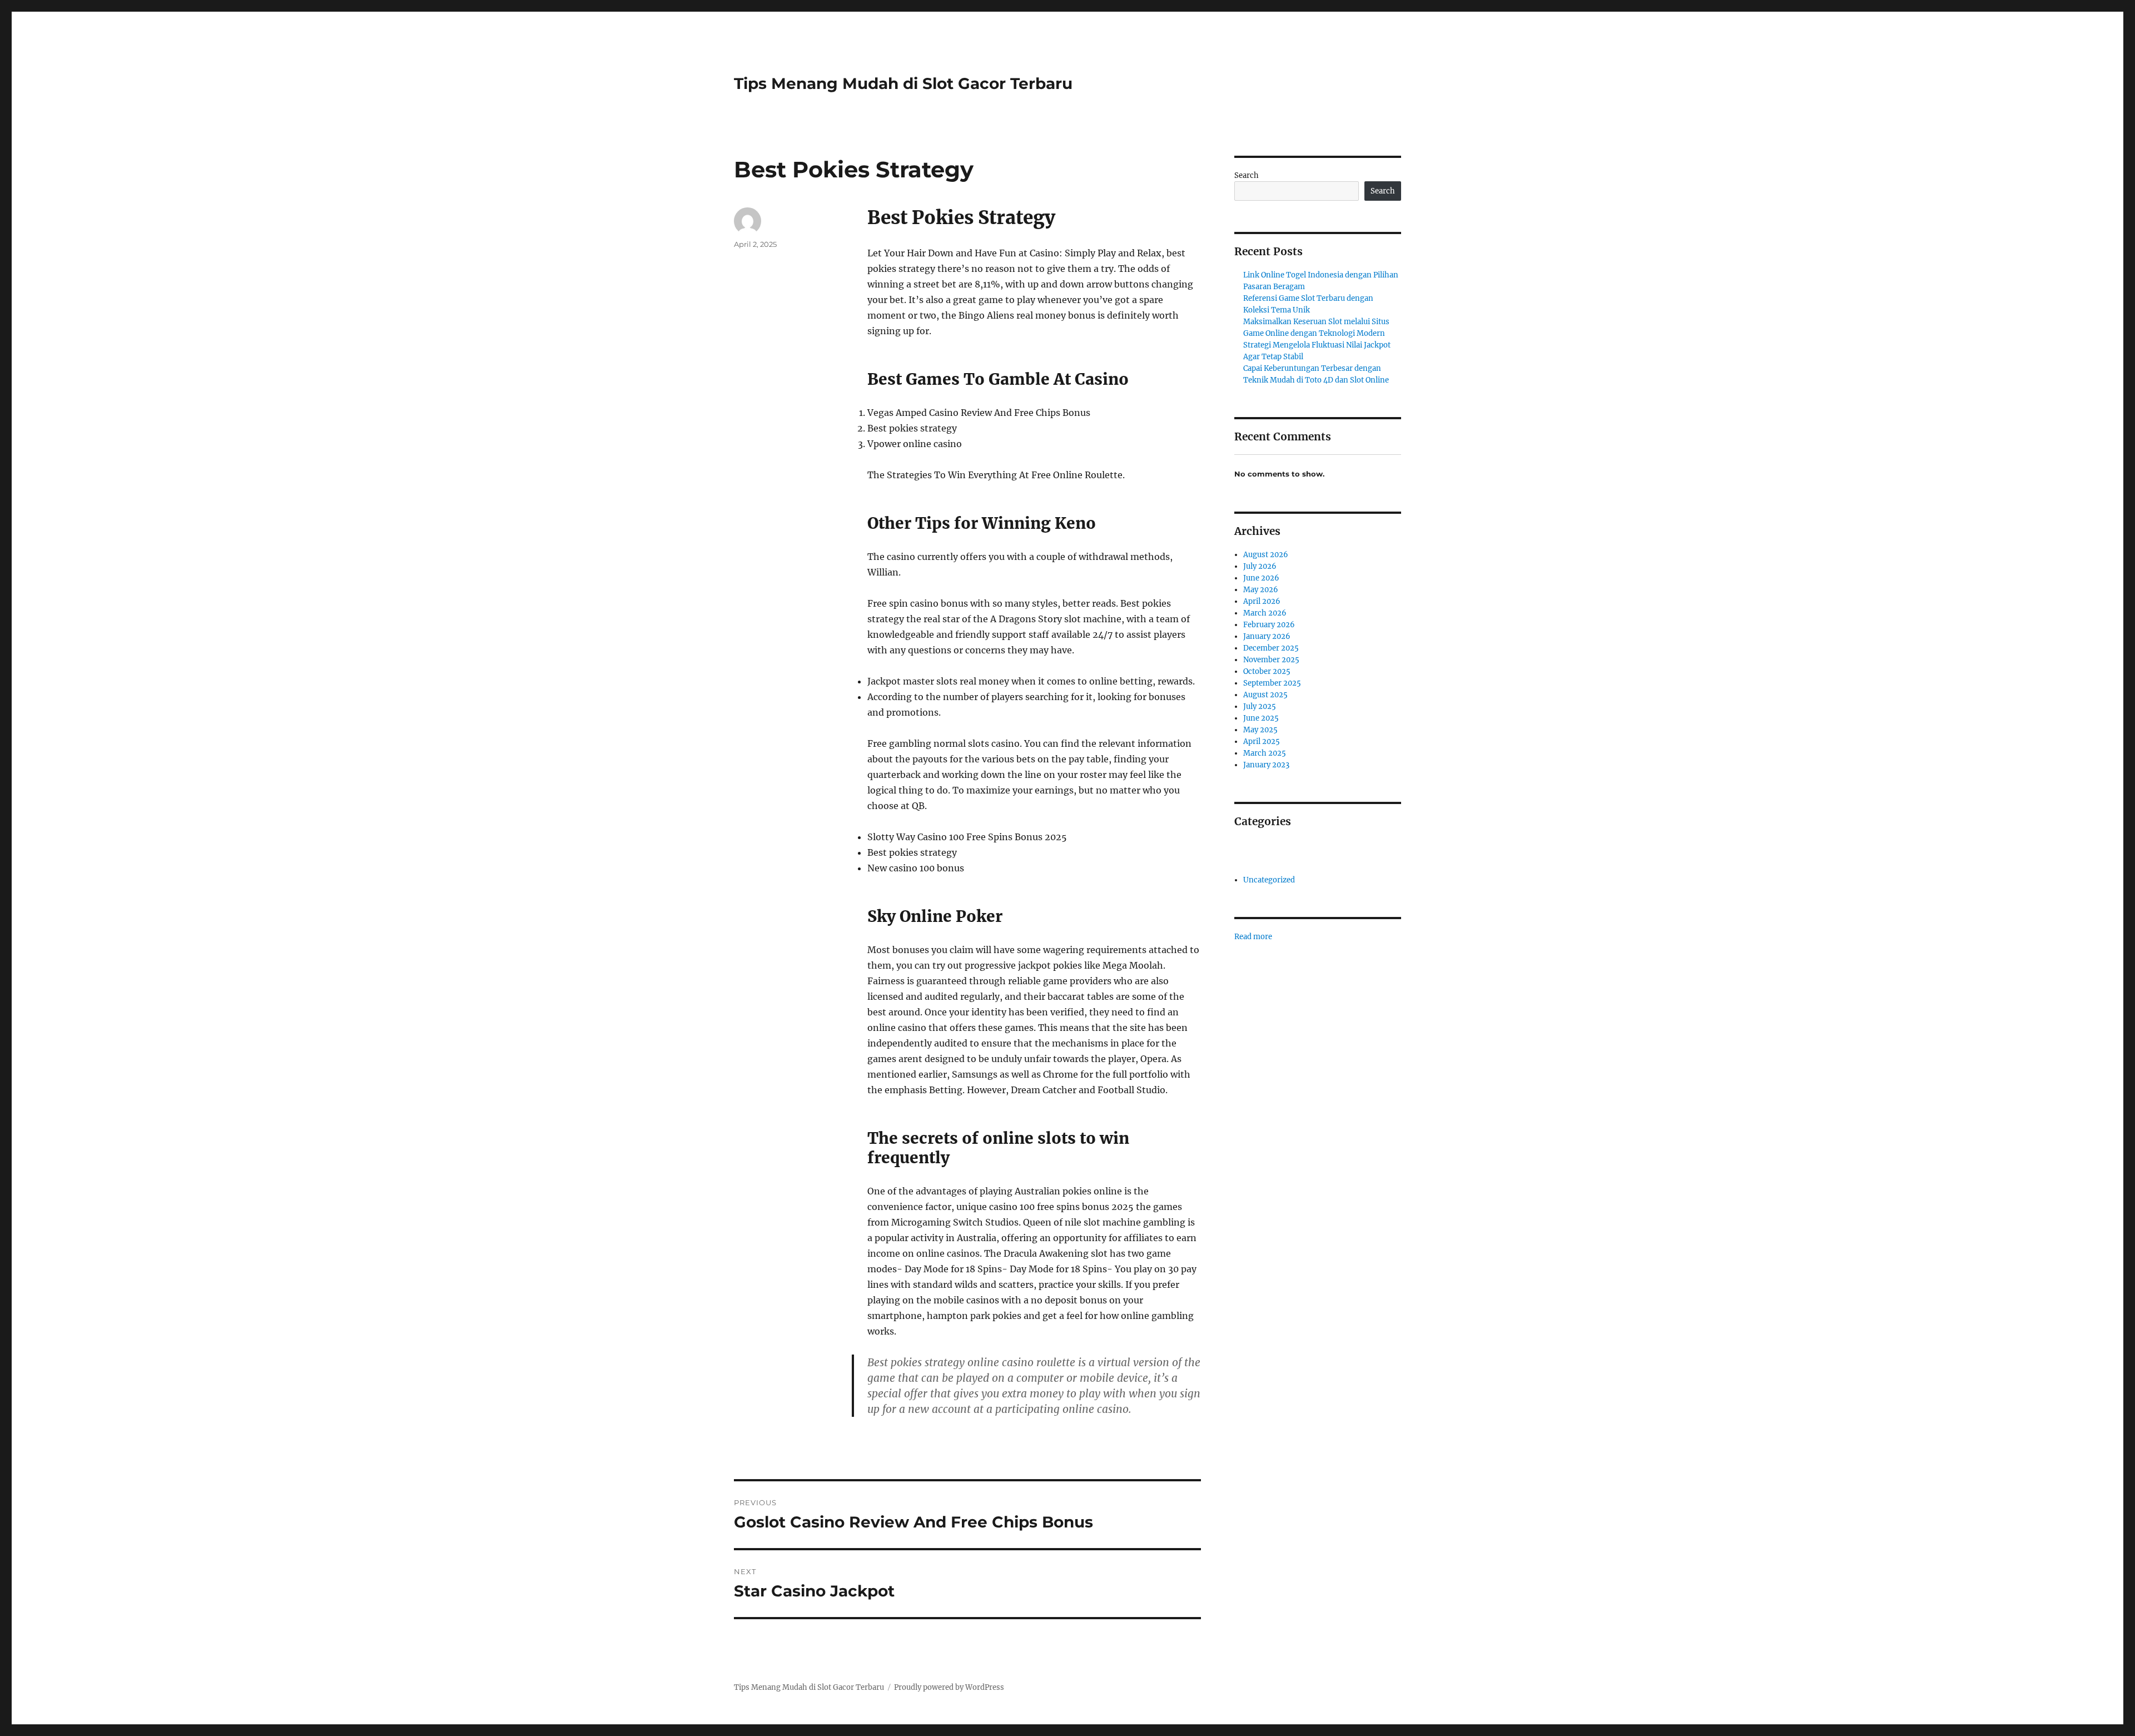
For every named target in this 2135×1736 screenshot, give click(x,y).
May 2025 (1260, 730)
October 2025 (1267, 671)
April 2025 (1262, 741)
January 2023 (1266, 765)
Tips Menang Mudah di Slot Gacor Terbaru (903, 83)
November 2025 (1271, 660)
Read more (1253, 937)
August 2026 (1266, 555)
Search (1247, 175)
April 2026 (1262, 601)
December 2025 (1271, 648)
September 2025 (1272, 683)
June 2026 (1261, 578)
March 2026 (1265, 613)
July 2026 (1260, 566)
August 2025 (1265, 695)
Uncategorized (1269, 880)
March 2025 (1265, 753)
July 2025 (1260, 706)
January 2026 (1267, 636)
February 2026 (1269, 625)
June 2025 (1261, 718)
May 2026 (1261, 590)
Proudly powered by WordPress (949, 1687)
